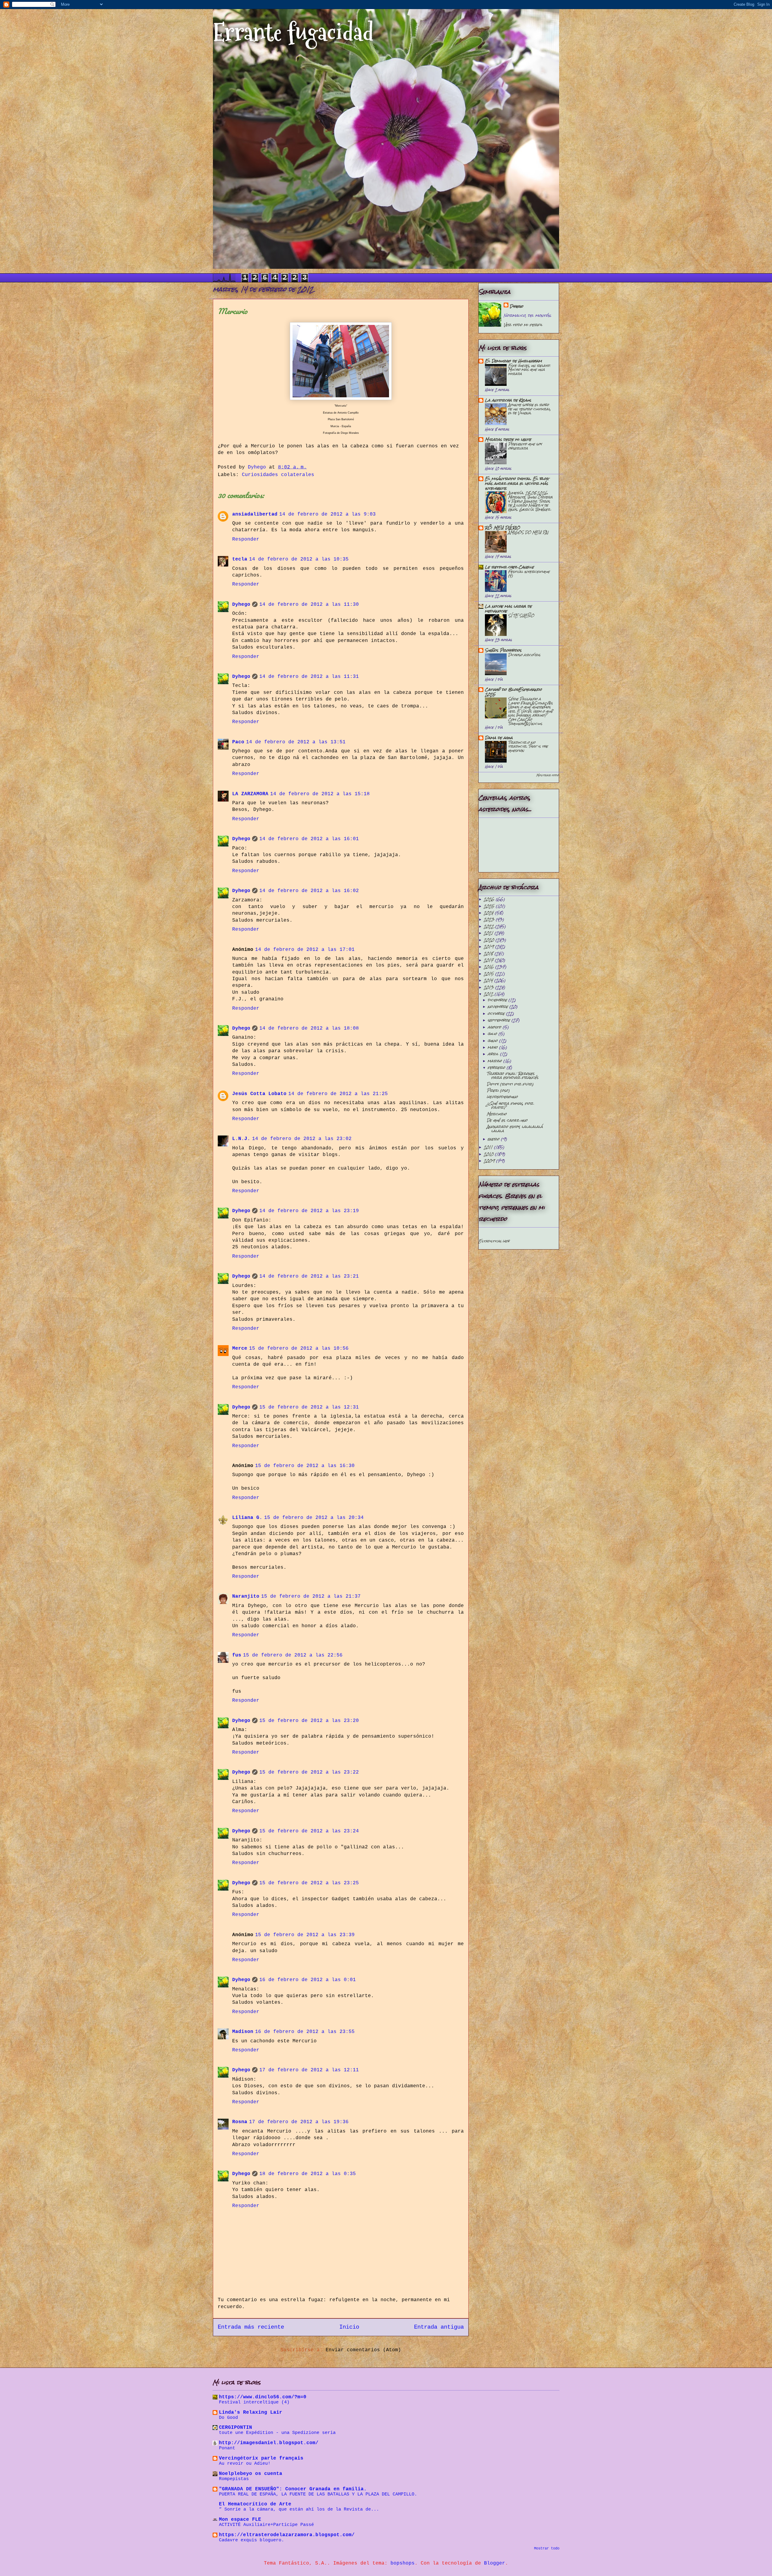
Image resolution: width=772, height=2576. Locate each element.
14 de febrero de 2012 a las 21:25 (338, 1094)
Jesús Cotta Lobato (259, 1094)
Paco (238, 742)
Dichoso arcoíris (524, 655)
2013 (489, 987)
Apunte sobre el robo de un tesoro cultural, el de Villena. (529, 409)
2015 (489, 974)
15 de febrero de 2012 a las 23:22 (309, 1772)
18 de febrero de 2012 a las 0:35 (308, 2174)
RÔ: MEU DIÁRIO (502, 528)
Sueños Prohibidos (503, 650)
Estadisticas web (494, 1241)
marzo (495, 1061)
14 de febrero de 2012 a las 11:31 (309, 677)
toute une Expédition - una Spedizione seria (277, 2433)
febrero (497, 1067)
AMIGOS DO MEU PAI (528, 532)
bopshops (403, 2563)
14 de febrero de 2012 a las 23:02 (302, 1139)
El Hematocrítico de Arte (255, 2504)
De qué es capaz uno (507, 1120)
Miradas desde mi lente (508, 439)
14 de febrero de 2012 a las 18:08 (309, 1028)
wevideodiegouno (502, 1097)
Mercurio (497, 1114)
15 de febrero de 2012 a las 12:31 (309, 1407)
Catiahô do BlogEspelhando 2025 (513, 692)
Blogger (495, 2563)
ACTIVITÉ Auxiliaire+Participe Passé (266, 2525)
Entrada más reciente (251, 2327)
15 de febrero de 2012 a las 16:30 (305, 1466)
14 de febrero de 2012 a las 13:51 (296, 742)
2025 (490, 906)
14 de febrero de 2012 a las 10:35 (299, 559)
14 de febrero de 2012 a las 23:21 (309, 1276)
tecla (240, 559)
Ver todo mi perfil (523, 325)
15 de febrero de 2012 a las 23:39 (305, 1935)
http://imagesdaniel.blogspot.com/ (269, 2443)
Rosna (240, 2122)
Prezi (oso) (498, 1090)
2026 (490, 899)
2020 (490, 940)
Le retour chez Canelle (509, 567)
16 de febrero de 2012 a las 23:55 (305, 2032)
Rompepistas (234, 2479)
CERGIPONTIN (236, 2428)
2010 (489, 1154)
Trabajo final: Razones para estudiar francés (513, 1075)
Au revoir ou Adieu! (245, 2463)
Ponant (227, 2448)
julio (493, 1034)
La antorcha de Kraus (508, 400)
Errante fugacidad (293, 32)
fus (237, 1655)
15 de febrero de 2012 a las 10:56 (299, 1348)
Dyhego (241, 605)
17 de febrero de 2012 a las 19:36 (299, 2122)
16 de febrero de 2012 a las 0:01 (308, 1980)
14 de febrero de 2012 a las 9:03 (327, 514)
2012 (489, 994)
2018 (489, 953)
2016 (489, 967)
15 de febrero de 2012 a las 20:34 (314, 1518)
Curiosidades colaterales (278, 475)
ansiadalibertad (255, 514)
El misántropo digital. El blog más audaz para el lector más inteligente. (517, 483)
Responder (246, 539)
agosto (495, 1027)
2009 (490, 1161)
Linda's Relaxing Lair (251, 2412)
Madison (243, 2032)
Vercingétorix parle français (261, 2458)
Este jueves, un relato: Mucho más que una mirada (529, 370)
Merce (240, 1348)
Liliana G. (247, 1518)
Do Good (228, 2418)
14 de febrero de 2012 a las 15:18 (320, 794)
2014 (489, 980)
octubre (497, 1013)
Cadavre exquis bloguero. (252, 2540)
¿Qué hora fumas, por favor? (510, 1105)
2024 (489, 913)
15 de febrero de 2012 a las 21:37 (311, 1596)
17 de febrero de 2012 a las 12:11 (309, 2070)
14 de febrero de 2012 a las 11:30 (309, 605)
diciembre (498, 1000)
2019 (489, 947)
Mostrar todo (547, 775)
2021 (489, 933)
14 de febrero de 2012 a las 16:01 (309, 839)
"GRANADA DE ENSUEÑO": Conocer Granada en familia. (293, 2489)
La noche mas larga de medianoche (508, 609)
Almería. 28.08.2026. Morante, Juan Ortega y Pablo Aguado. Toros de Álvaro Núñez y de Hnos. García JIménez (530, 501)
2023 (490, 919)
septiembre (500, 1020)
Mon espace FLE (240, 2520)
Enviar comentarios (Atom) (363, 2350)
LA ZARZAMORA (250, 794)
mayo (493, 1047)
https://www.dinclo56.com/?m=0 (263, 2397)
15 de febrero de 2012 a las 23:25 (309, 1883)
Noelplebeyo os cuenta (251, 2474)
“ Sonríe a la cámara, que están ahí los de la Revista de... (299, 2509)
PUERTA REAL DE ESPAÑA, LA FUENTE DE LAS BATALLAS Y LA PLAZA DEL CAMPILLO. (318, 2494)
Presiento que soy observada (525, 446)
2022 (489, 926)
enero (494, 1139)
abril (494, 1054)
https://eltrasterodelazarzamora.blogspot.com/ (287, 2535)
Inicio (349, 2327)
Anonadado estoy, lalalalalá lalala (515, 1129)
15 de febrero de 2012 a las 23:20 (309, 1721)
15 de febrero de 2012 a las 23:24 (309, 1831)
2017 (489, 960)
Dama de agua (499, 738)
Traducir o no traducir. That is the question (528, 746)
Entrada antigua (439, 2327)
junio (493, 1041)
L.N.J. (241, 1139)
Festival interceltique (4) (529, 574)
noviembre (498, 1007)
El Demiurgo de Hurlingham (513, 361)
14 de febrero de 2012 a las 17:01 (305, 950)
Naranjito (246, 1596)
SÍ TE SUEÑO (521, 616)
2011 (489, 1147)
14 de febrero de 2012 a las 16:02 (309, 891)
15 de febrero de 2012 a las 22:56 (293, 1655)
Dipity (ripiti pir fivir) (510, 1084)
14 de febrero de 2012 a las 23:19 (309, 1211)
